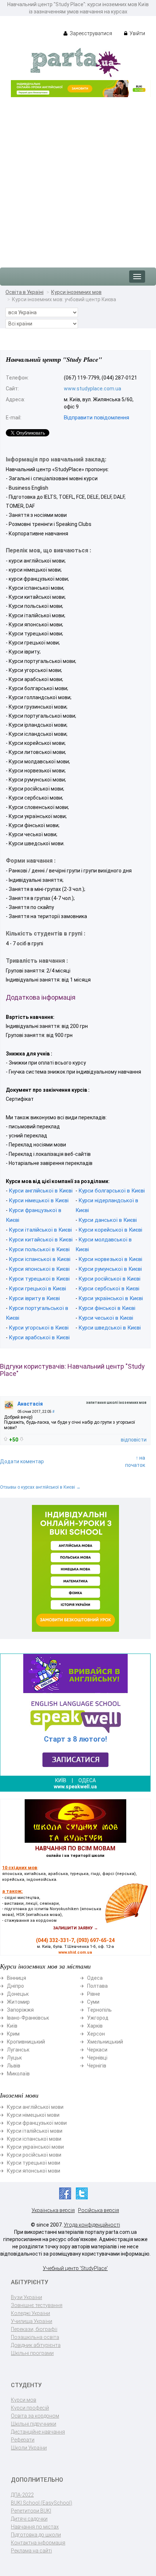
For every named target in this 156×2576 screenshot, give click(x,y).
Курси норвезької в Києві (110, 1259)
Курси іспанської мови (34, 2139)
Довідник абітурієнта (36, 2345)
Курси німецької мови (33, 2115)
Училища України (32, 2321)
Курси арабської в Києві (39, 1337)
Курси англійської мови (35, 2107)
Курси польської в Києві (39, 1249)
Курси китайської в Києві (41, 1240)
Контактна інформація (38, 2543)
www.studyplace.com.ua (93, 389)
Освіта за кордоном (35, 2416)
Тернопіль (99, 2010)
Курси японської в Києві (39, 1269)
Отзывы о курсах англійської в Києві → (40, 1487)
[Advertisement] (78, 179)
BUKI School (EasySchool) (42, 2503)
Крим (13, 2034)
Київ (12, 2026)
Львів (14, 2066)
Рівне (94, 1994)
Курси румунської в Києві (110, 1269)
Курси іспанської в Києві (40, 1259)
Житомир (18, 2002)
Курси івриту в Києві (34, 1298)
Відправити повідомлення (97, 418)
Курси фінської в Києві (107, 1308)
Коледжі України (30, 2313)
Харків (95, 2026)
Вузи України (26, 2297)
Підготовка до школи (36, 2535)
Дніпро (15, 1986)
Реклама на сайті (31, 2551)
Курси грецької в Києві (37, 1289)
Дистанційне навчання (38, 2432)
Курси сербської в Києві (109, 1289)
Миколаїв (18, 2074)
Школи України (29, 2448)
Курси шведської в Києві (110, 1328)
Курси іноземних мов (76, 292)
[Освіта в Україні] (75, 62)
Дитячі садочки (29, 2519)
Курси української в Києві (111, 1298)
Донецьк (18, 1994)
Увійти (137, 33)
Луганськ (18, 2050)
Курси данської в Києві (108, 1220)
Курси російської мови (34, 2155)
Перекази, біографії (34, 2329)
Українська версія (53, 2210)
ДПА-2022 (22, 2495)
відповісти (134, 1440)
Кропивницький (26, 2042)
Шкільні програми (32, 2353)
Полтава (97, 1986)
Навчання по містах (35, 2527)
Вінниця (17, 1978)
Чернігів (97, 2066)
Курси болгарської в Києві (112, 1191)
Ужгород (98, 2018)
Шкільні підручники (34, 2424)
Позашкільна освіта (35, 2337)
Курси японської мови (34, 2171)
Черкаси (97, 2050)
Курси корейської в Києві (110, 1230)
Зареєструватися (90, 33)
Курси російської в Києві (109, 1279)
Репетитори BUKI (31, 2511)
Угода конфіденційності (92, 2225)
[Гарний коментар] (6, 1439)
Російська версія (98, 2210)
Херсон (96, 2034)
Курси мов (24, 2400)
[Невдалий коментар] (22, 1439)
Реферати (23, 2440)
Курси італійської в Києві (40, 1230)
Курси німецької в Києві (39, 1200)
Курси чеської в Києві (106, 1318)
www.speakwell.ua (75, 1787)
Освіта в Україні (24, 292)
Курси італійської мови (35, 2131)
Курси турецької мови (34, 2163)
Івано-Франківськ (28, 2018)
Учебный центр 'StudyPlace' (75, 2268)
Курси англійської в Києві (41, 1191)
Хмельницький (105, 2042)
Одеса (95, 1978)
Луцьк (14, 2058)
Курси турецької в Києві (39, 1279)
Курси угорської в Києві (39, 1328)
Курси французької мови (37, 2123)
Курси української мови (35, 2147)
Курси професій (30, 2408)
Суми (93, 2002)
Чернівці (97, 2058)
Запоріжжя (20, 2010)
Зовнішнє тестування (37, 2305)
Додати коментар (22, 1461)
